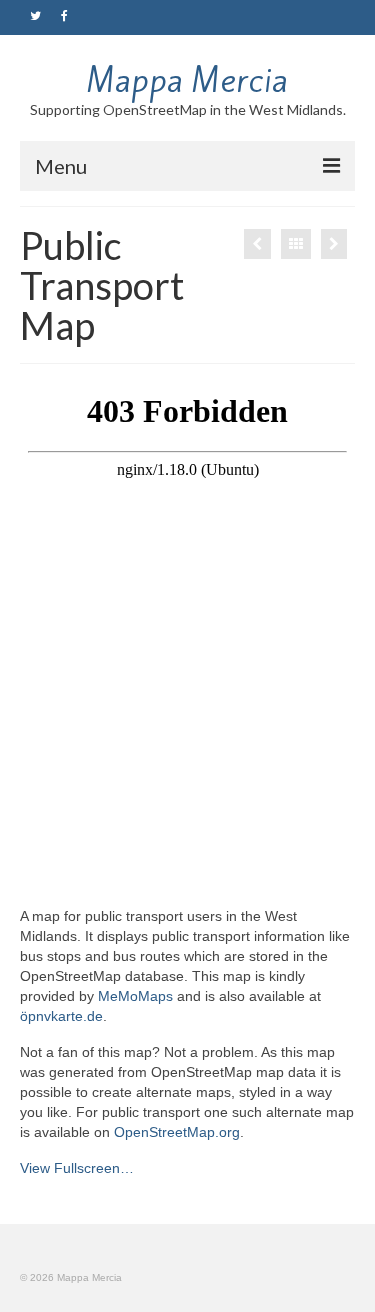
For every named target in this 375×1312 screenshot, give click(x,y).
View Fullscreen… (77, 1168)
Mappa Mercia (187, 80)
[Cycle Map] (334, 244)
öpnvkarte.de (61, 1016)
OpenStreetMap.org (177, 1132)
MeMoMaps (135, 996)
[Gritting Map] (257, 244)
